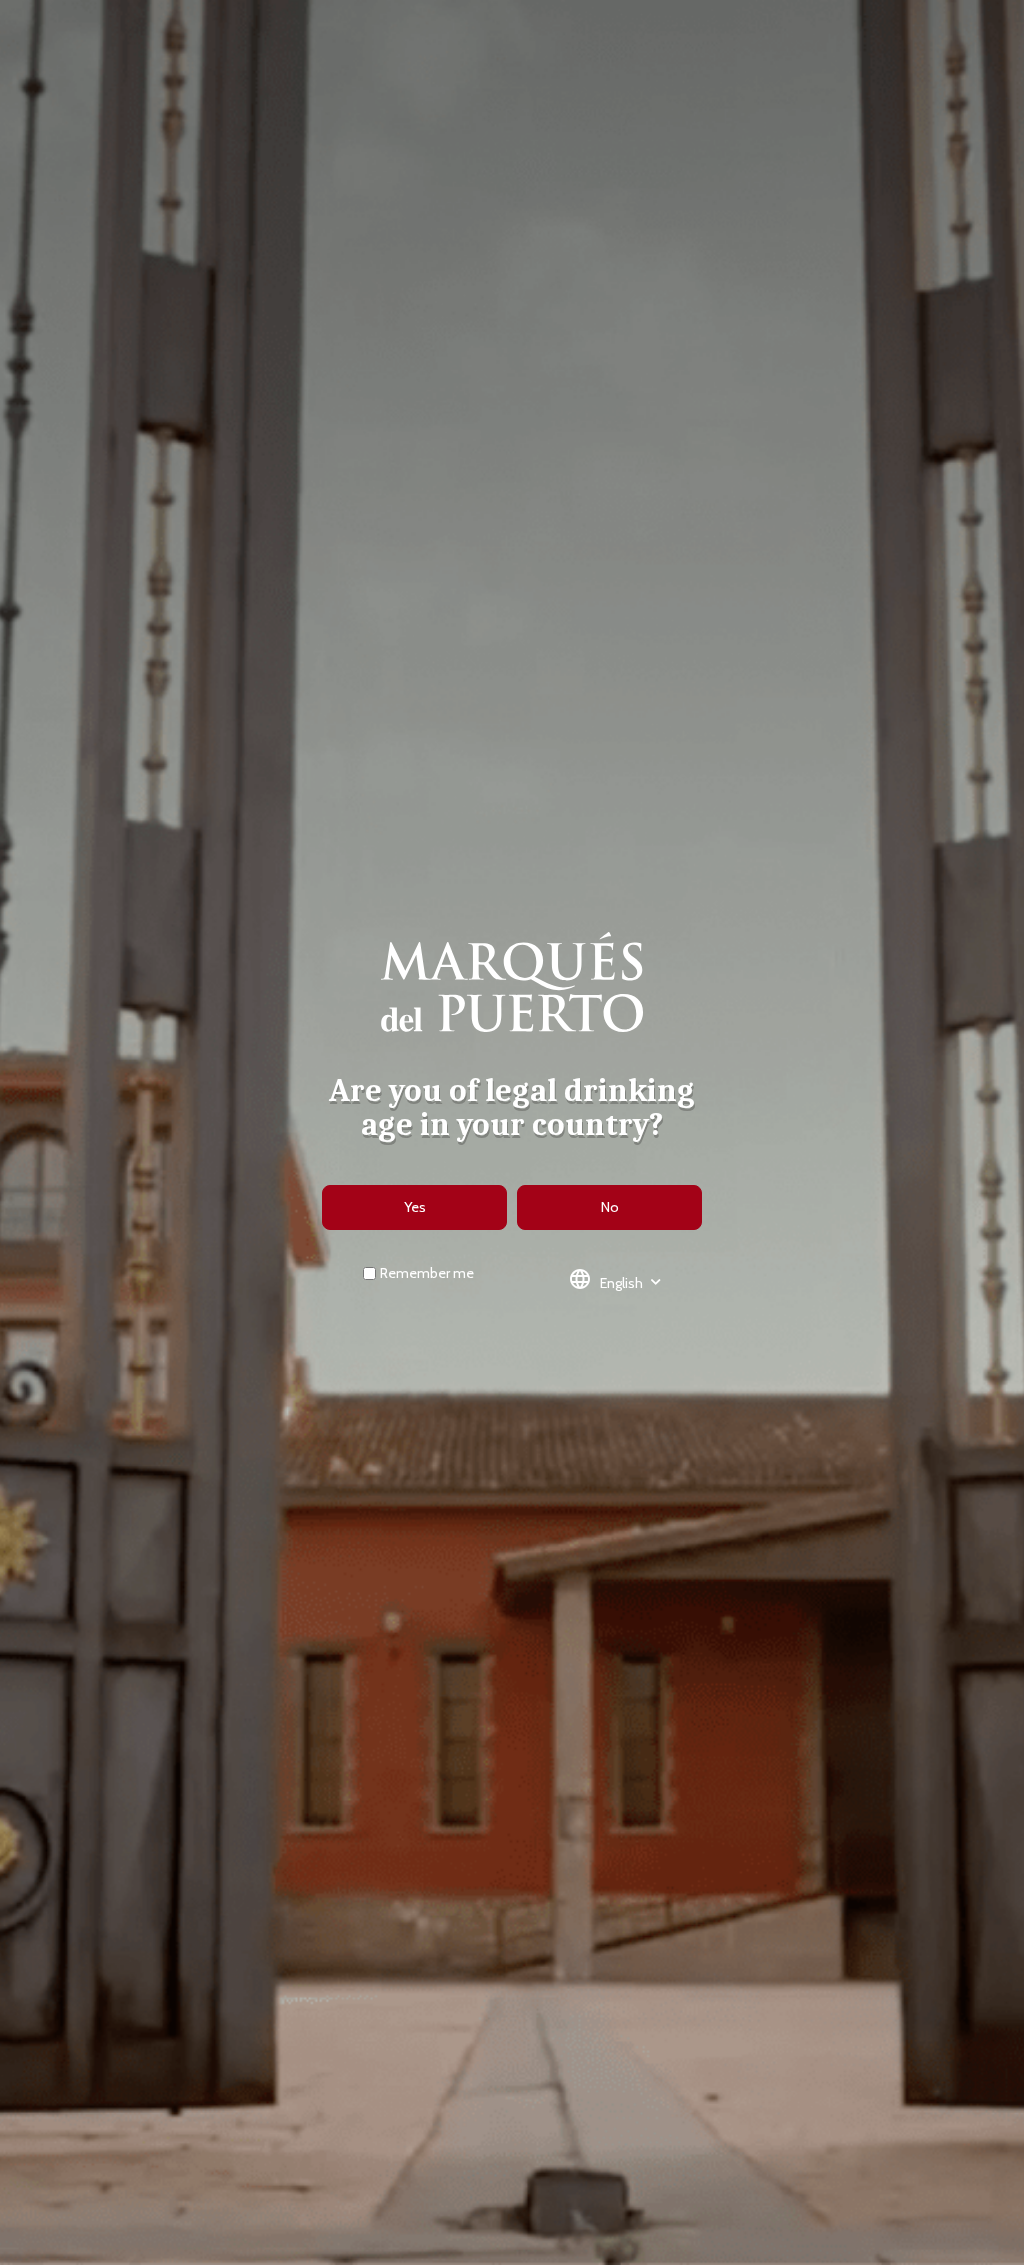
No (610, 1207)
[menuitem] (621, 1282)
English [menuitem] (621, 1282)
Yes (415, 1207)
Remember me (427, 1273)
